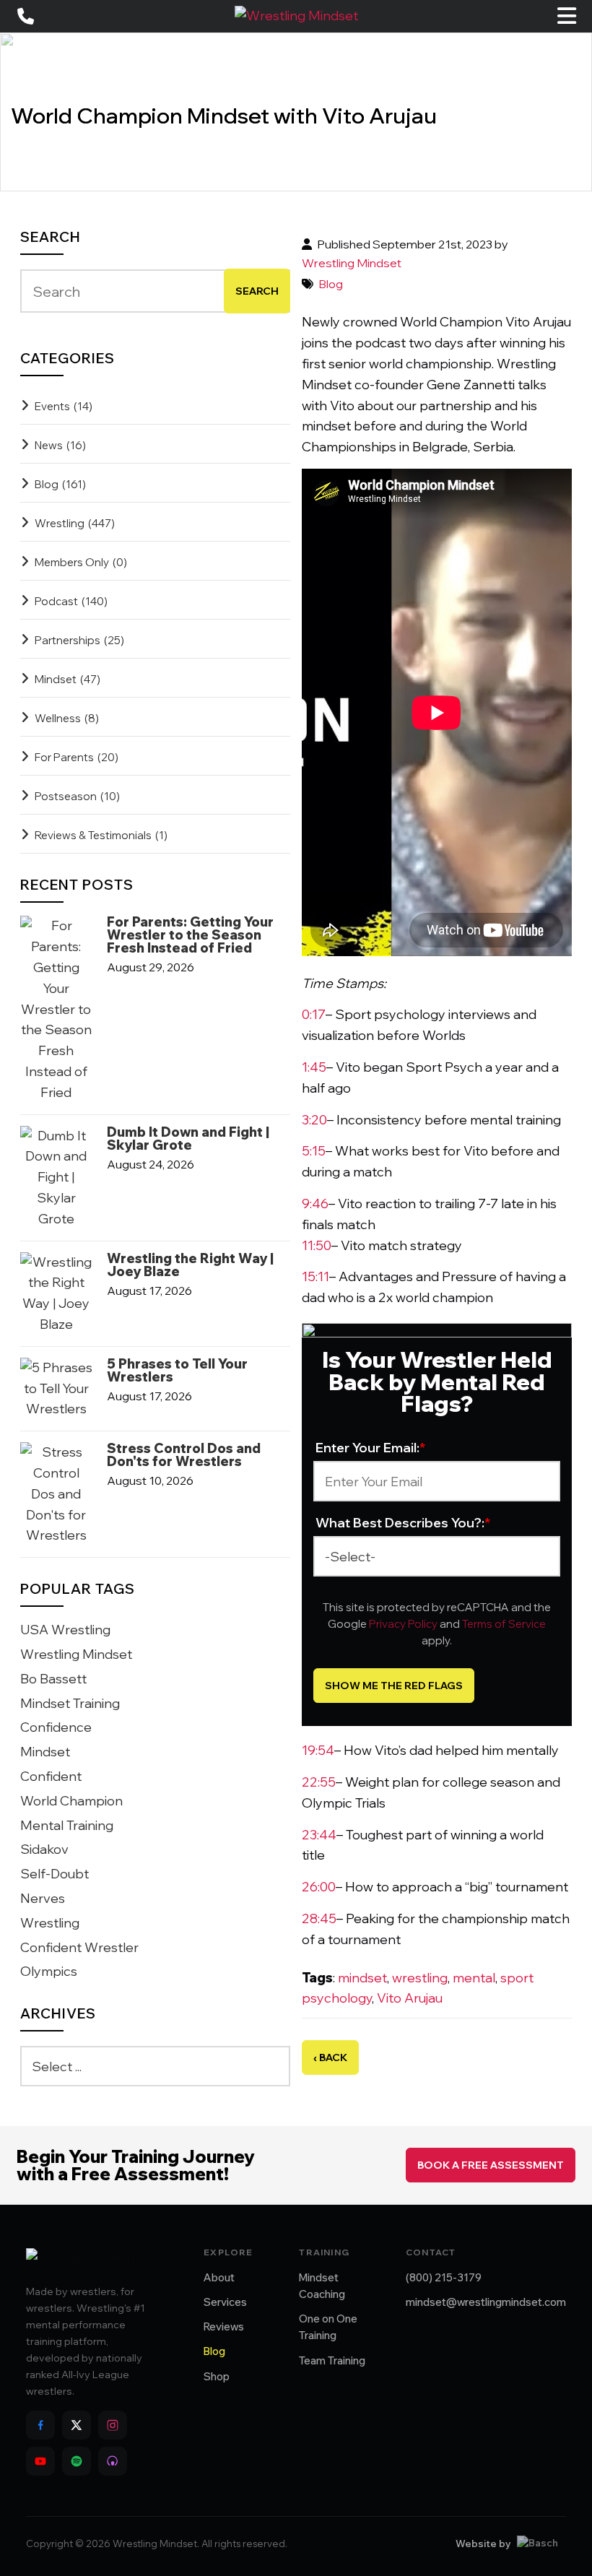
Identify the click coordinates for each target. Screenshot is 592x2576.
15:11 (315, 1276)
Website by (483, 2544)
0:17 (314, 1014)
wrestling (420, 1978)
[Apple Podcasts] (113, 2461)
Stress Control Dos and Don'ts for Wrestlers (184, 1455)
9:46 (315, 1204)
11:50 (317, 1245)
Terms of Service (504, 1624)
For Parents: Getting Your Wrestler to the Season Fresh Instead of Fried (190, 935)
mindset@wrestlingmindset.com (486, 2302)
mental (474, 1978)
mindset (362, 1978)
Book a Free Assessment (491, 2165)
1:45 (314, 1067)
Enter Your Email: (371, 1448)
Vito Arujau (410, 1998)
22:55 (319, 1782)
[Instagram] (113, 2425)
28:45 (319, 1918)
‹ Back (330, 2057)
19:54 (318, 1750)
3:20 (314, 1120)
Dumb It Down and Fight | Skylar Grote (188, 1139)
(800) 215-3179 (444, 2277)
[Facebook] (40, 2425)
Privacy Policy (403, 1624)
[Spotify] (77, 2461)
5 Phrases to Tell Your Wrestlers (177, 1371)
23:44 (319, 1835)
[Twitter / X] (77, 2425)
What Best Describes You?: (403, 1523)
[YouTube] (40, 2461)
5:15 (314, 1151)
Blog (331, 284)
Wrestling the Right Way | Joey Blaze (190, 1265)
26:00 (319, 1887)
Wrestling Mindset (352, 263)
